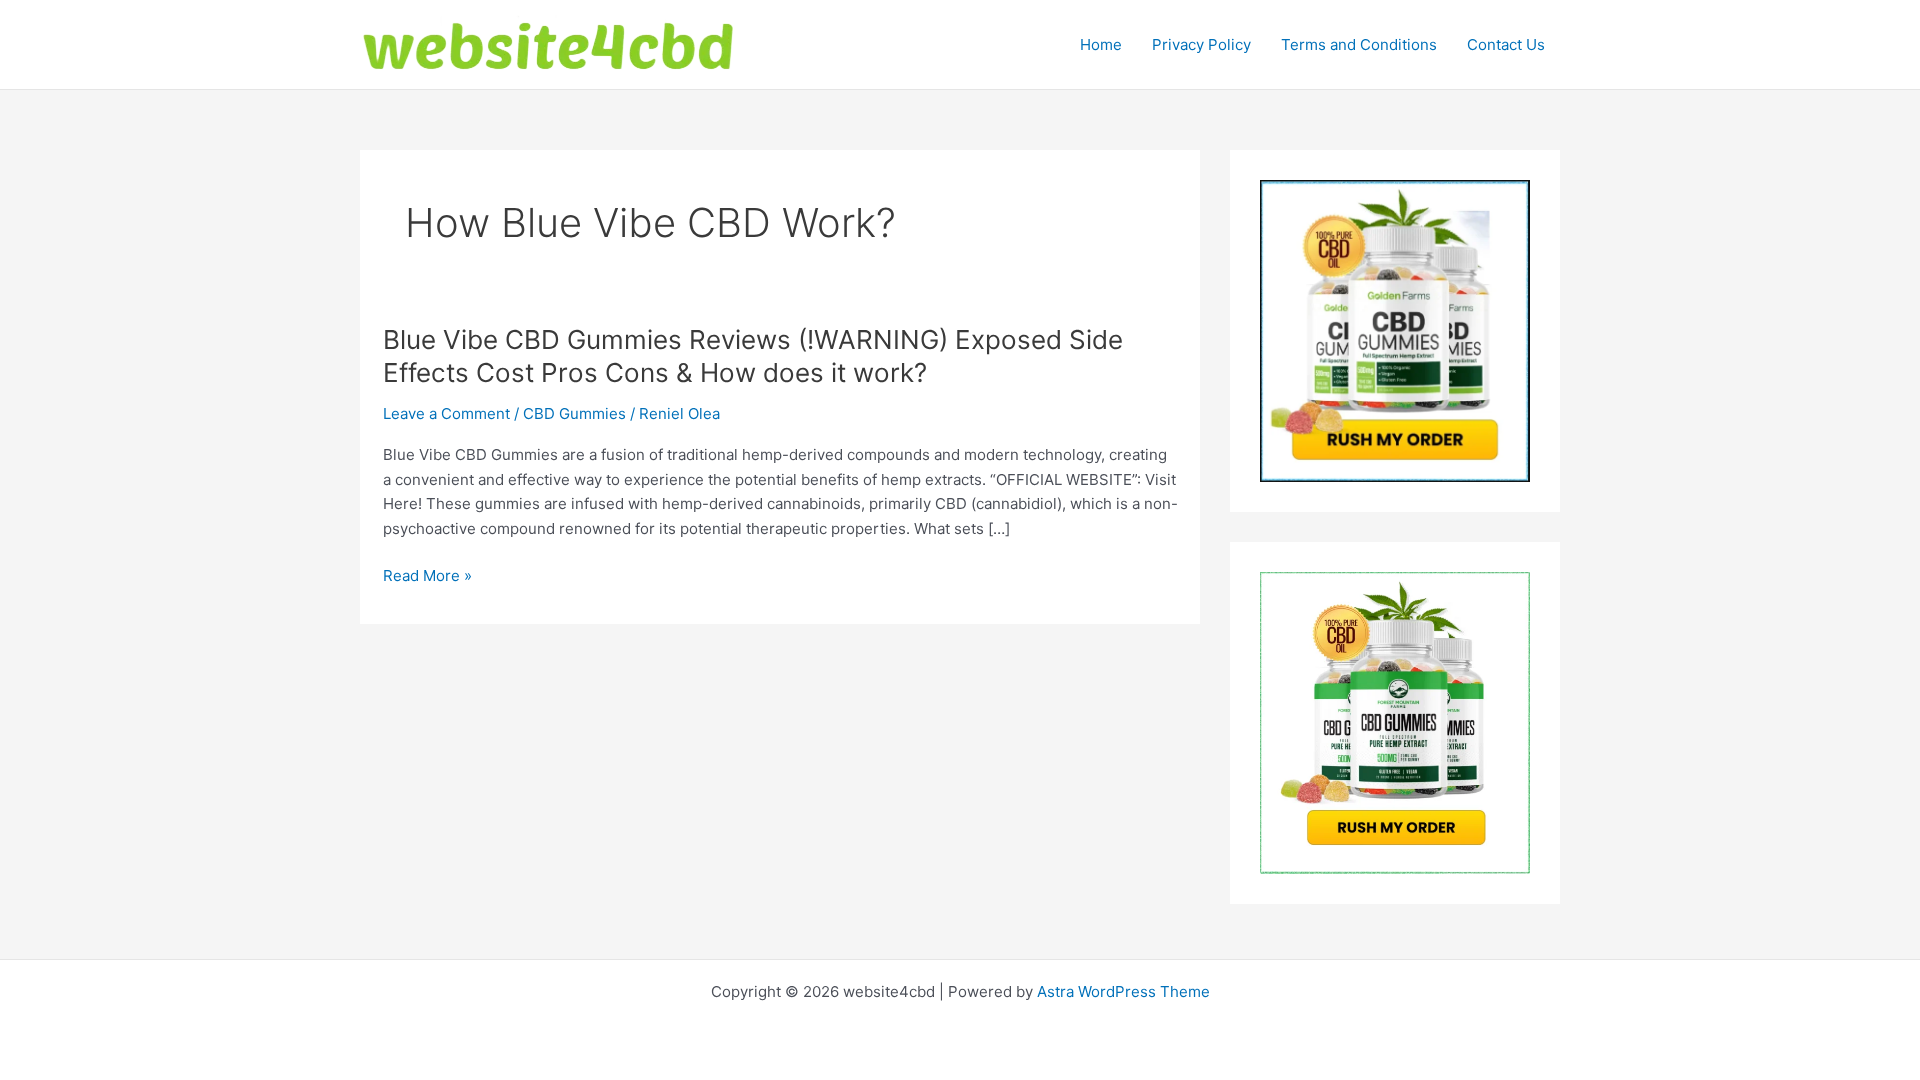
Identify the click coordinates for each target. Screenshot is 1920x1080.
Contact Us (1506, 44)
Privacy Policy (1201, 44)
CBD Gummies (574, 413)
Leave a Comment (446, 413)
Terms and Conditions (1359, 44)
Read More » (427, 577)
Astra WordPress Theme (1123, 991)
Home (1101, 44)
